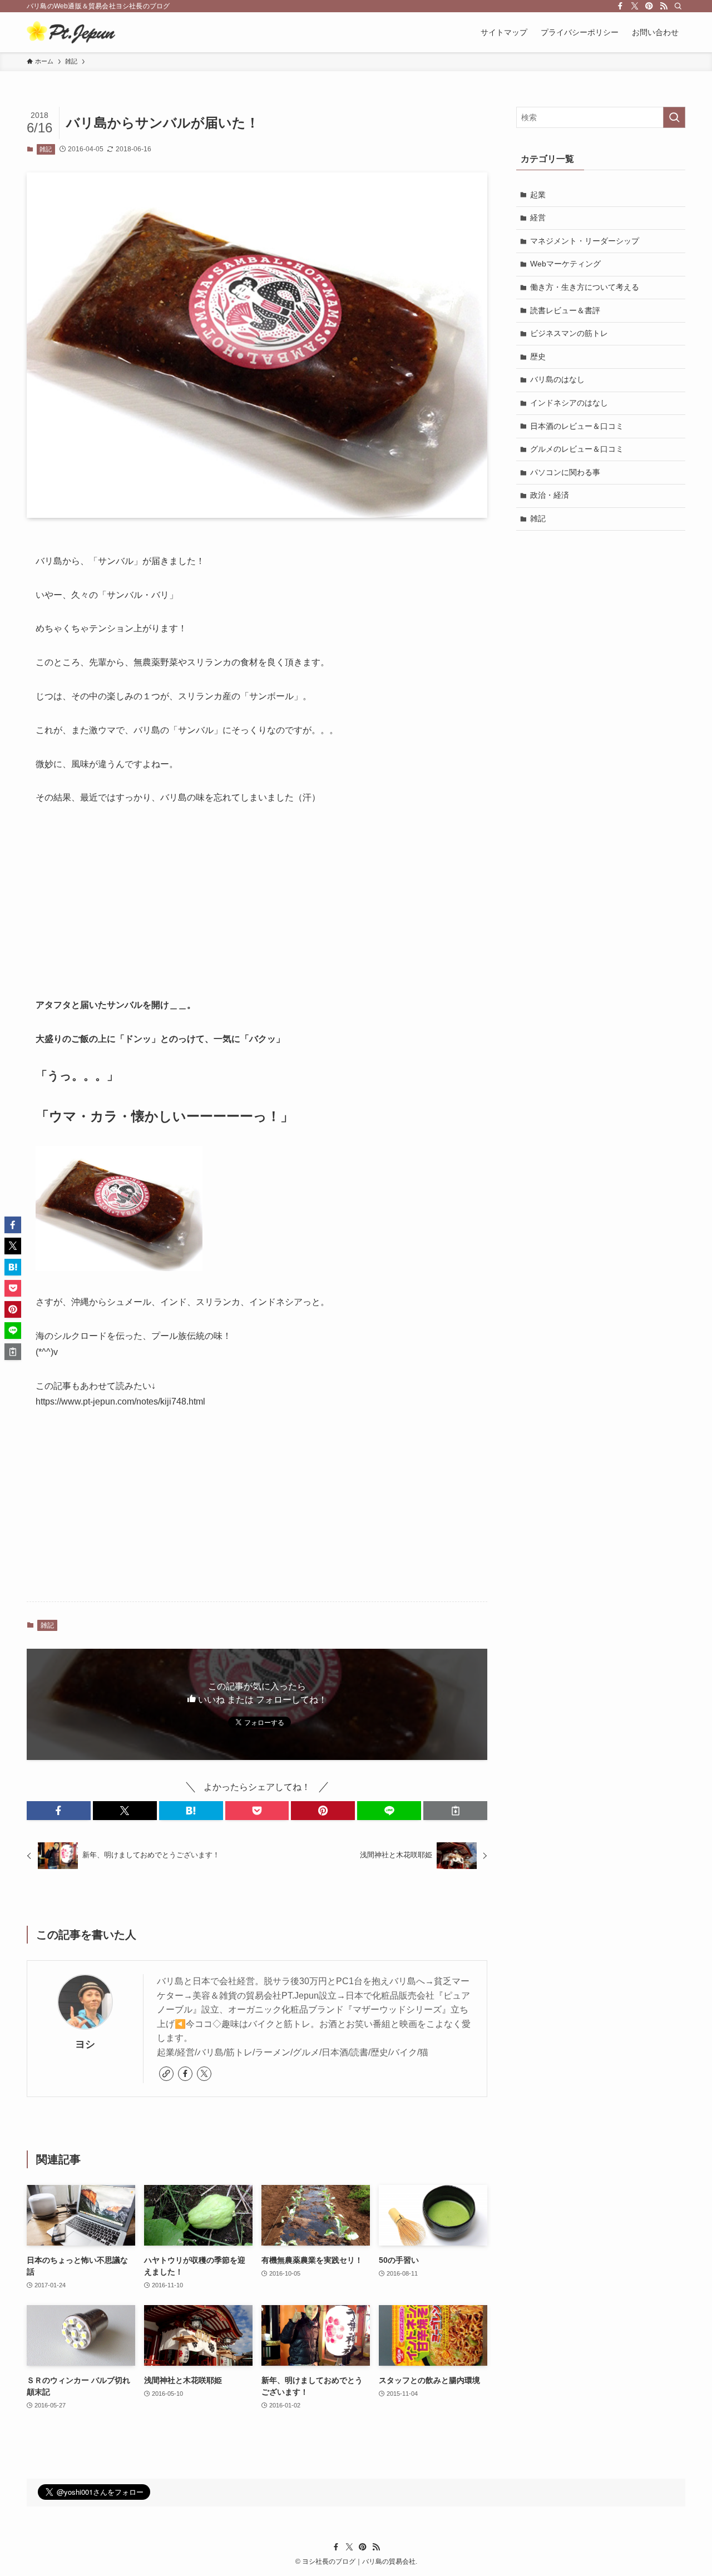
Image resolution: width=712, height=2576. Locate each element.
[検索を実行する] (674, 117)
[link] (166, 2074)
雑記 (46, 149)
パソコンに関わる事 (565, 472)
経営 (538, 217)
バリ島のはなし (557, 379)
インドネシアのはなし (569, 403)
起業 (538, 195)
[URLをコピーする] (455, 1811)
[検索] (678, 6)
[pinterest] (649, 6)
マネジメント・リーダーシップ (585, 241)
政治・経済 (550, 495)
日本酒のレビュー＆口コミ (577, 426)
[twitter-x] (635, 6)
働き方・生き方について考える (585, 287)
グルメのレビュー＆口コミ (577, 449)
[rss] (664, 6)
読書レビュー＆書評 (565, 310)
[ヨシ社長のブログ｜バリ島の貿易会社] (71, 32)
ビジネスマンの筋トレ (569, 333)
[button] (59, 1811)
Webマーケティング (565, 264)
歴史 (538, 357)
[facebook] (620, 6)
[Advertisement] (257, 902)
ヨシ (85, 2044)
